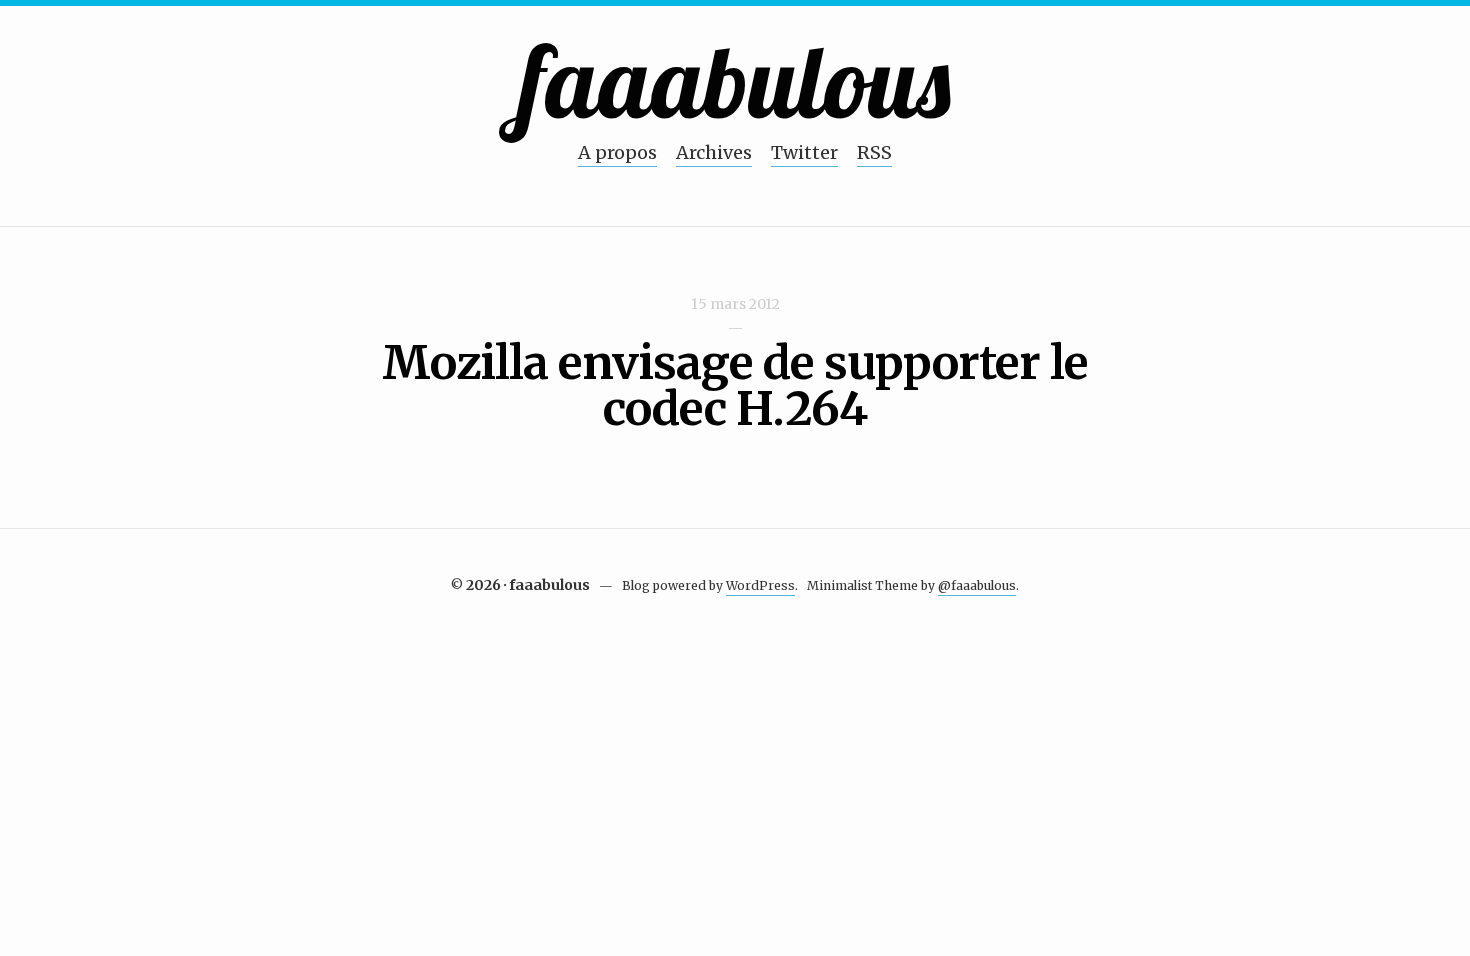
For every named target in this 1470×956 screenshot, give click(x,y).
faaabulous (735, 80)
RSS (874, 152)
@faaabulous (977, 585)
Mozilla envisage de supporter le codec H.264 (735, 386)
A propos (617, 152)
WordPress (760, 585)
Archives (714, 152)
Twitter (804, 152)
